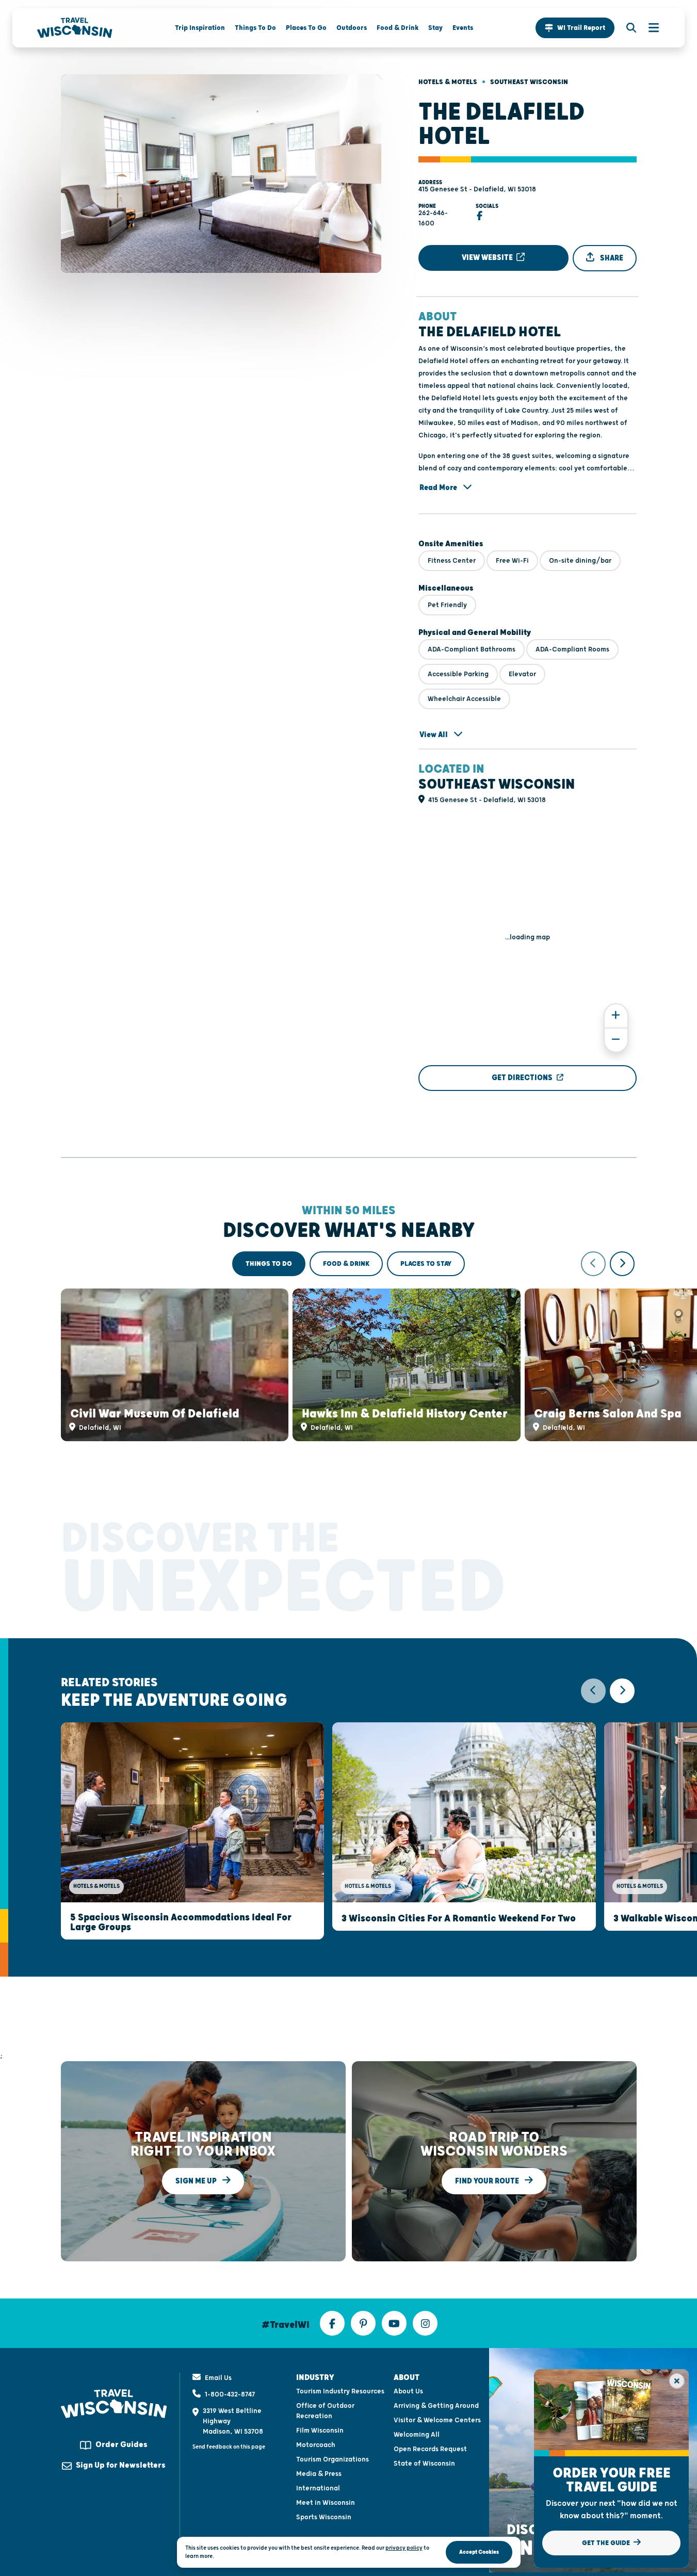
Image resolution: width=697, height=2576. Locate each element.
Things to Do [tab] (269, 1264)
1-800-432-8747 (230, 2394)
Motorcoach (316, 2445)
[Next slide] (622, 1264)
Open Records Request (430, 2449)
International (318, 2488)
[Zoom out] (616, 1040)
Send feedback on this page (229, 2447)
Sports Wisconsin (324, 2517)
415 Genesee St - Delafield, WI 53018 (477, 189)
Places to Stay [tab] (426, 1264)
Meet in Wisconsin (326, 2503)
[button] (575, 28)
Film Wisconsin (320, 2431)
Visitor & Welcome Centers (437, 2420)
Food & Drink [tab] (346, 1264)
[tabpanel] (349, 1346)
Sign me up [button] (197, 2181)
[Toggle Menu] (649, 28)
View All (434, 735)
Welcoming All (417, 2435)
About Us (408, 2391)
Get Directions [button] (522, 1078)
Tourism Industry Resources (340, 2391)
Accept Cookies (479, 2552)
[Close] (677, 2381)
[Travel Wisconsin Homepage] (75, 28)
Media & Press (319, 2474)
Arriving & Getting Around (436, 2406)
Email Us (218, 2378)
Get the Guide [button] (607, 2543)
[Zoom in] (616, 1016)
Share (611, 258)
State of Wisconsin (424, 2464)
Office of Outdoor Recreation (325, 2411)
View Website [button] (488, 258)
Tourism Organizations (333, 2459)
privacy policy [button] (404, 2548)
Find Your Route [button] (488, 2181)
